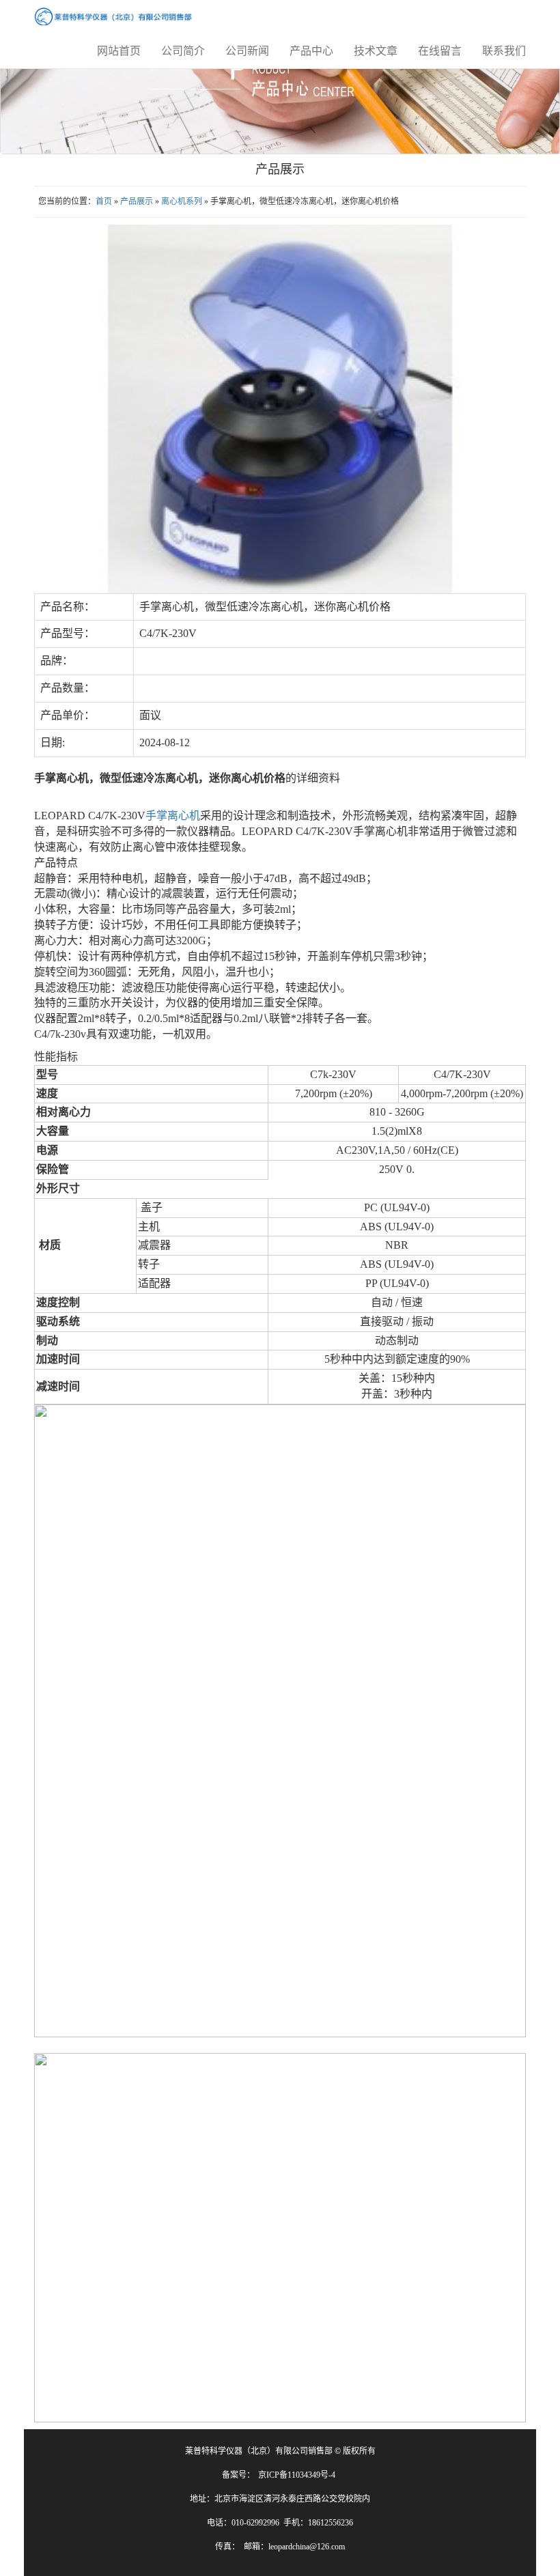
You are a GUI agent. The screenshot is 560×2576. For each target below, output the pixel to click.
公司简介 (183, 51)
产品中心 (311, 51)
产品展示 (137, 201)
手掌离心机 (173, 816)
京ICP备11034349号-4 (297, 2475)
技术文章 (376, 51)
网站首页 (119, 51)
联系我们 (504, 51)
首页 (104, 201)
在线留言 (440, 51)
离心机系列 (182, 201)
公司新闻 (247, 51)
